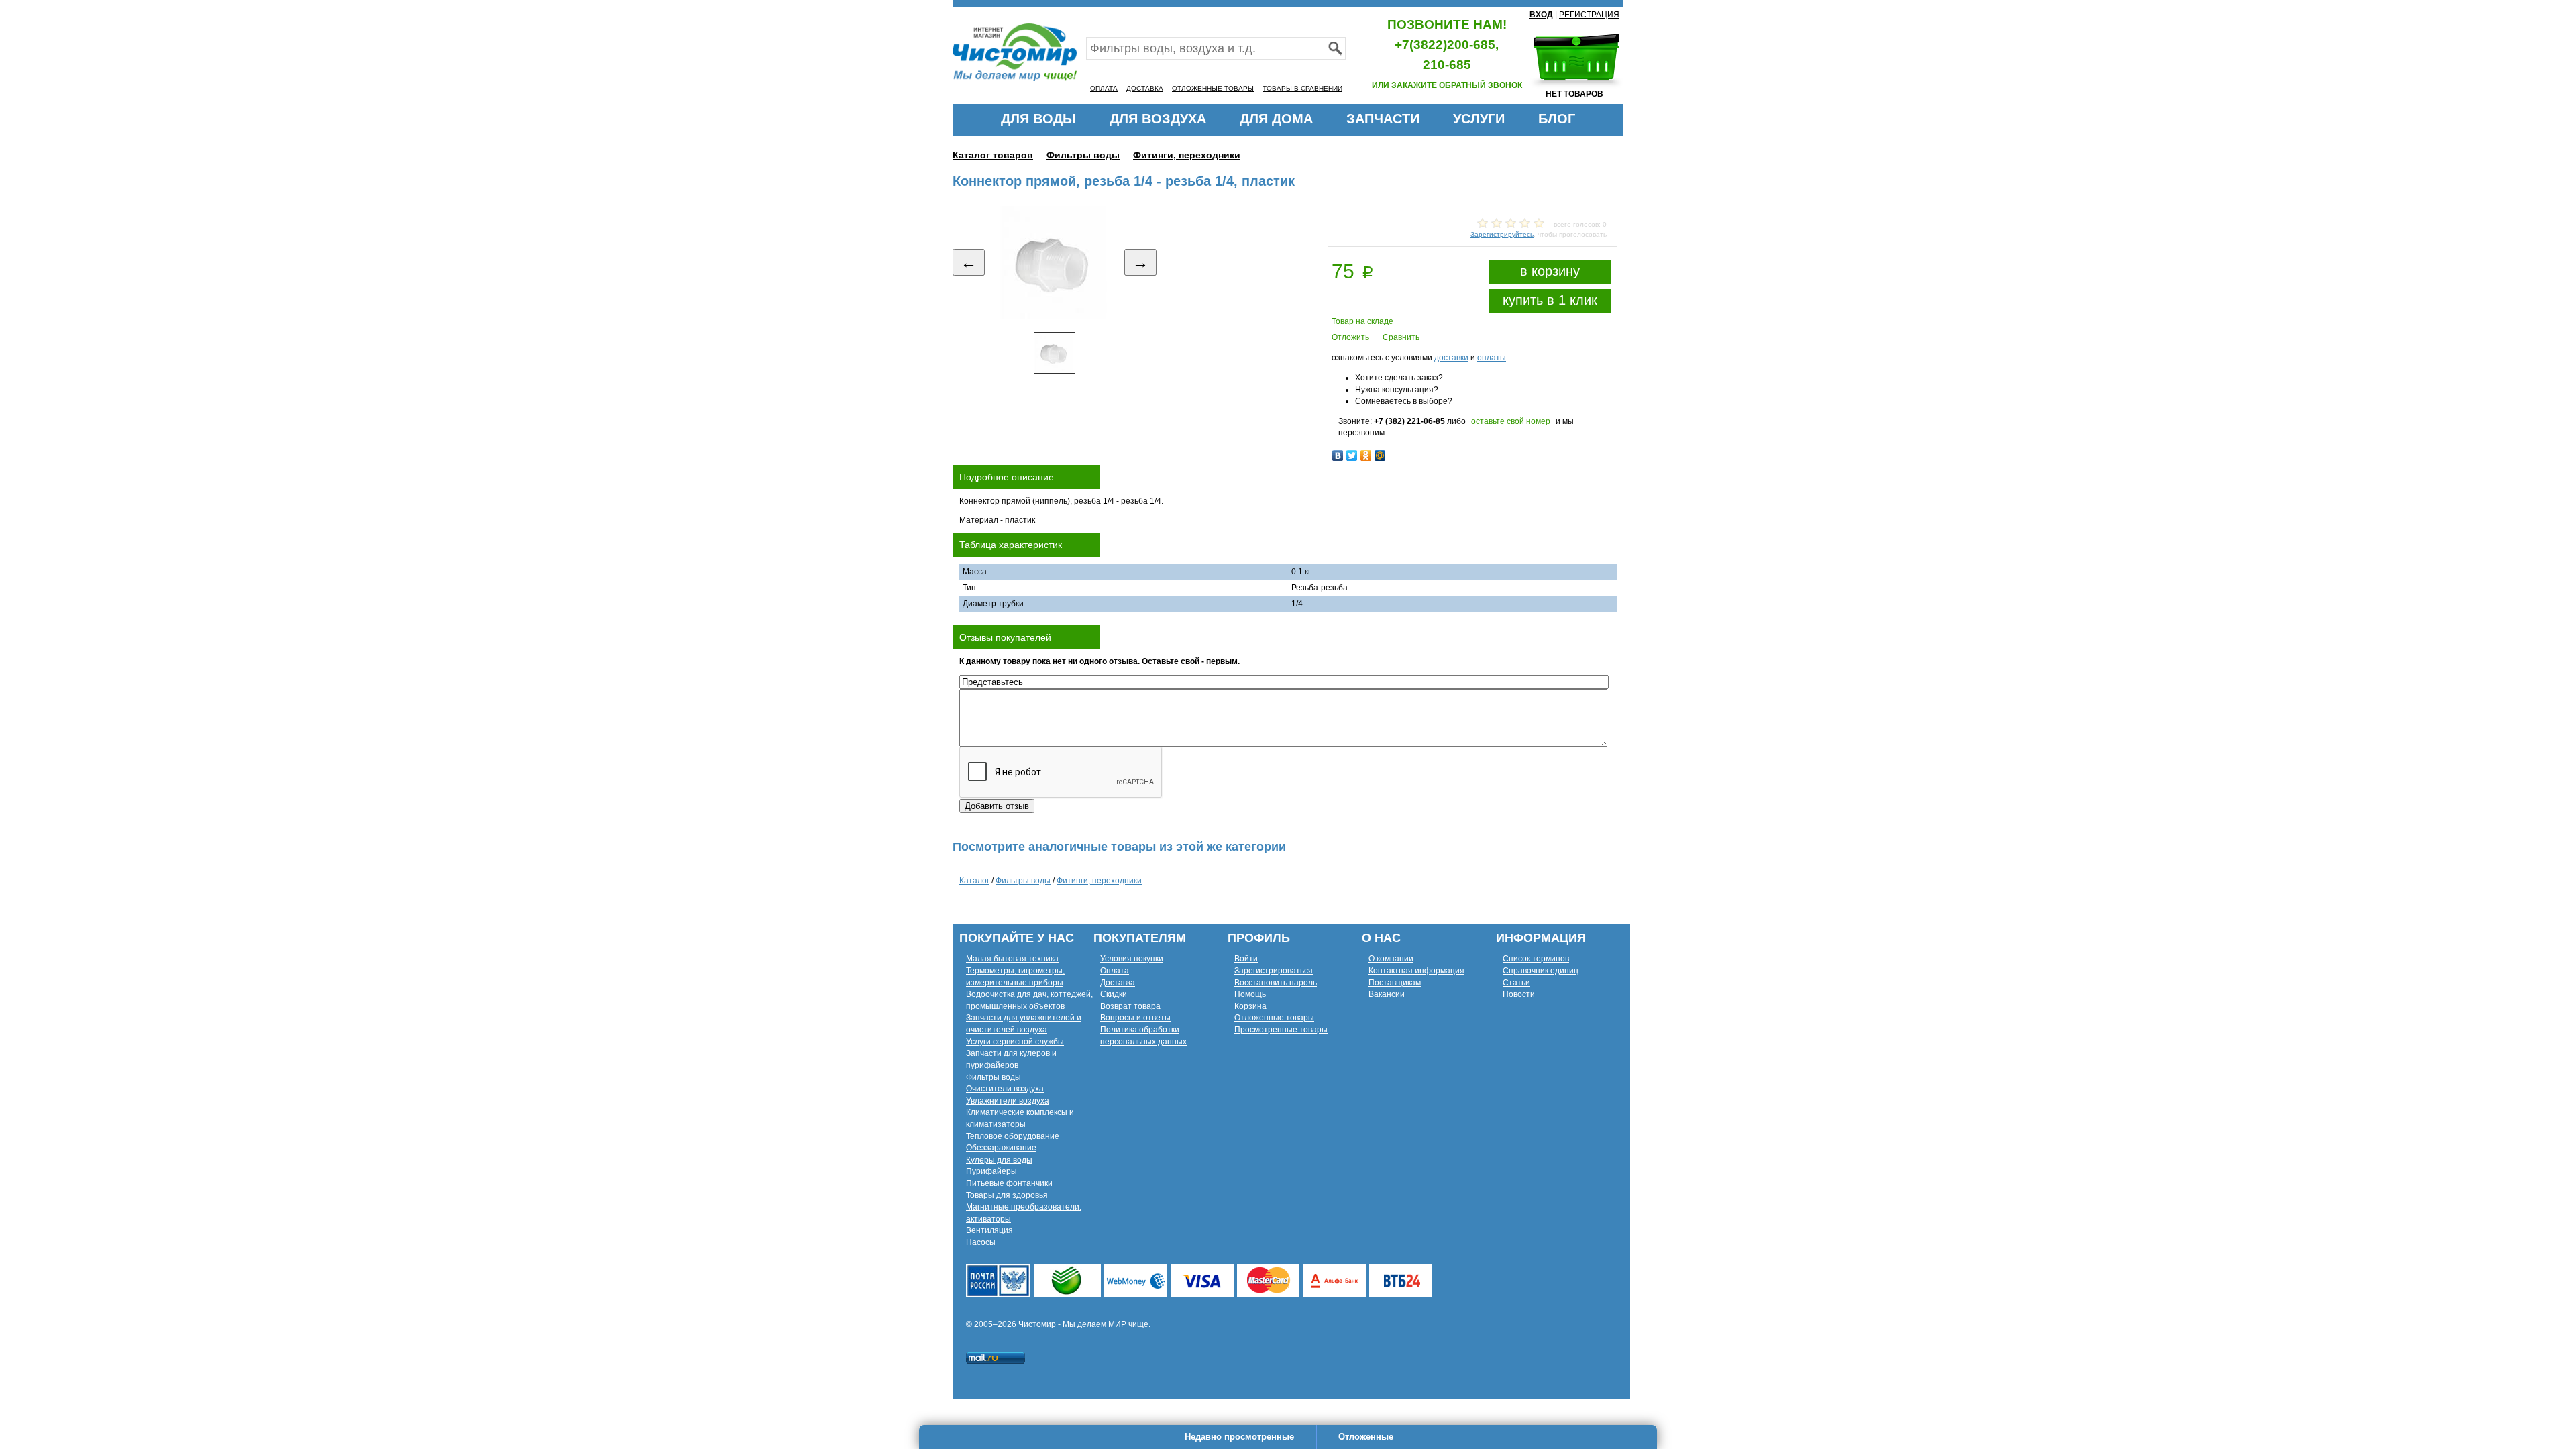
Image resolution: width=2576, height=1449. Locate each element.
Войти (1246, 959)
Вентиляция (989, 1230)
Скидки (1114, 994)
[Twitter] (1352, 455)
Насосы (981, 1242)
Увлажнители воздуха (1008, 1101)
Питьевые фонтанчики (1009, 1183)
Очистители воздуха (1005, 1089)
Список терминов (1536, 959)
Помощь (1250, 994)
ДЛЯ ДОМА (1276, 119)
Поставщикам (1395, 983)
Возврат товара (1130, 1006)
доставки (1451, 358)
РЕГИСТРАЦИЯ (1589, 15)
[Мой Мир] (1380, 455)
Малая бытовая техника (1012, 959)
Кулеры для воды (999, 1160)
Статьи (1516, 983)
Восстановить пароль (1276, 983)
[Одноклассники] (1366, 455)
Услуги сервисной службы (1015, 1042)
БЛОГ (1557, 119)
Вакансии (1387, 994)
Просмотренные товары (1281, 1030)
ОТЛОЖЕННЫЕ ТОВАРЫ (1213, 88)
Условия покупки (1132, 959)
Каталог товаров (993, 155)
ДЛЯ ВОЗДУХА (1158, 119)
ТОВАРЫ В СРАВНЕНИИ (1302, 88)
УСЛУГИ (1479, 119)
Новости (1519, 994)
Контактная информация (1416, 971)
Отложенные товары (1274, 1018)
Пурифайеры (991, 1171)
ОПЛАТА (1104, 88)
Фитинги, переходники (1187, 155)
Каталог (974, 881)
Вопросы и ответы (1135, 1018)
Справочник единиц (1541, 971)
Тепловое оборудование (1013, 1136)
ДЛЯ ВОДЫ (1038, 119)
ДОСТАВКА (1145, 88)
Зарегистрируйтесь (1502, 234)
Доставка (1118, 983)
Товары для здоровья (1007, 1195)
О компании (1391, 959)
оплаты (1492, 358)
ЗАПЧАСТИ (1383, 119)
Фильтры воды (1083, 155)
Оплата (1115, 971)
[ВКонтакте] (1338, 455)
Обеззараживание (1001, 1148)
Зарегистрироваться (1274, 971)
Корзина (1250, 1006)
